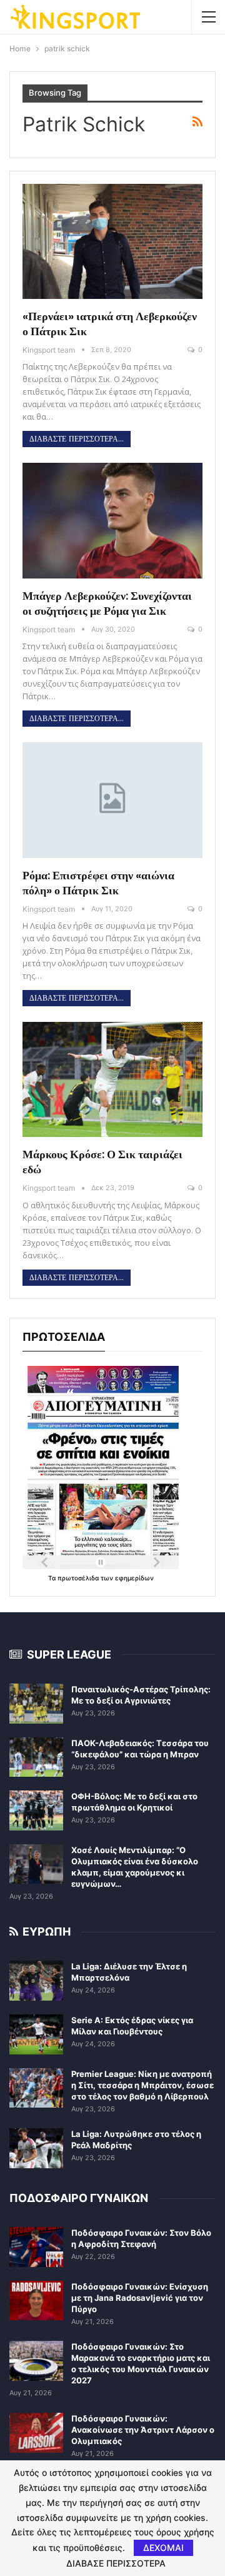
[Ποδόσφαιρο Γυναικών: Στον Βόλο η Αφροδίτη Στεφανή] (36, 2247)
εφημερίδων (134, 1578)
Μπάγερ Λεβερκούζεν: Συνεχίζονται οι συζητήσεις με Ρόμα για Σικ (107, 603)
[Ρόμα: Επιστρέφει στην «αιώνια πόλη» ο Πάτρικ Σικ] (112, 800)
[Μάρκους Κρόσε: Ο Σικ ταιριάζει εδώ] (112, 1079)
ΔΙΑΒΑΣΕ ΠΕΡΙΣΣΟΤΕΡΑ (116, 2563)
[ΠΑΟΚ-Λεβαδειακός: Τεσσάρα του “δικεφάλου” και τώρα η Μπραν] (36, 1757)
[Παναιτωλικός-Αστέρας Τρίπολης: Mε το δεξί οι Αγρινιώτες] (36, 1704)
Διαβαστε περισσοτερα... (77, 439)
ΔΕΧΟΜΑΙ (163, 2548)
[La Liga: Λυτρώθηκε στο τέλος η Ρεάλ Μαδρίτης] (36, 2148)
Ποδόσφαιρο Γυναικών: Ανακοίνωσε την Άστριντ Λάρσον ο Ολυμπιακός (143, 2430)
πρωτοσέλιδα (79, 1578)
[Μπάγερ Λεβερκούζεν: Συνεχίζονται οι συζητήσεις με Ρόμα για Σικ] (112, 520)
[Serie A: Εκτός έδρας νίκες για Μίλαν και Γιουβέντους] (36, 2034)
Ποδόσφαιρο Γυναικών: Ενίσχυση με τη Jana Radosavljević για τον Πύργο (140, 2298)
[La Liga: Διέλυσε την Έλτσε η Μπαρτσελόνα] (36, 1981)
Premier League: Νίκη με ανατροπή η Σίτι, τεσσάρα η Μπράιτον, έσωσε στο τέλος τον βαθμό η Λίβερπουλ (142, 2085)
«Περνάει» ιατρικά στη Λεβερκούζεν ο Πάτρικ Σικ (110, 324)
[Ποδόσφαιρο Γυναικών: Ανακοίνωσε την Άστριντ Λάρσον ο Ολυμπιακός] (36, 2433)
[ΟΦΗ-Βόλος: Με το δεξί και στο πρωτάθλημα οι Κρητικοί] (36, 1811)
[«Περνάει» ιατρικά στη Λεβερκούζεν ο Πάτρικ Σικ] (112, 241)
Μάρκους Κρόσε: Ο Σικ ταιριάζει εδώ (102, 1162)
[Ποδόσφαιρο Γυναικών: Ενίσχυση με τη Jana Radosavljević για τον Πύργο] (36, 2301)
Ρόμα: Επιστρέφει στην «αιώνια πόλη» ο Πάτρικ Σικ (98, 883)
